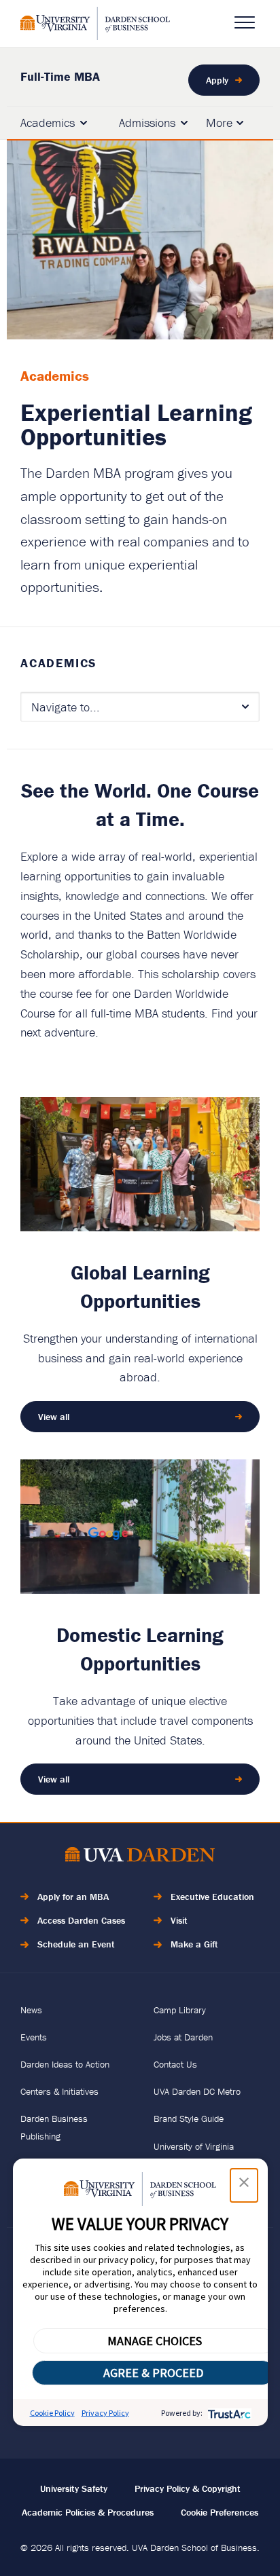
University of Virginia (194, 2146)
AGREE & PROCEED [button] (153, 2373)
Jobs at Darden (183, 2037)
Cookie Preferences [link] (220, 2512)
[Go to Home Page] (140, 1857)
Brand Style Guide (189, 2118)
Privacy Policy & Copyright (188, 2488)
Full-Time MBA (60, 76)
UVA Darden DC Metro (197, 2091)
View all (54, 1417)
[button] (244, 2185)
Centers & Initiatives (59, 2091)
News (31, 2010)
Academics (48, 123)
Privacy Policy (105, 2413)
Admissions (147, 123)
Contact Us (175, 2064)
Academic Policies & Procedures (88, 2512)
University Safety (74, 2488)
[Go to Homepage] (95, 23)
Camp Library (180, 2010)
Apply (217, 80)
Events (34, 2037)
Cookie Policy (52, 2413)
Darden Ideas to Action (65, 2064)
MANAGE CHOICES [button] (155, 2341)
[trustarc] (228, 2413)
